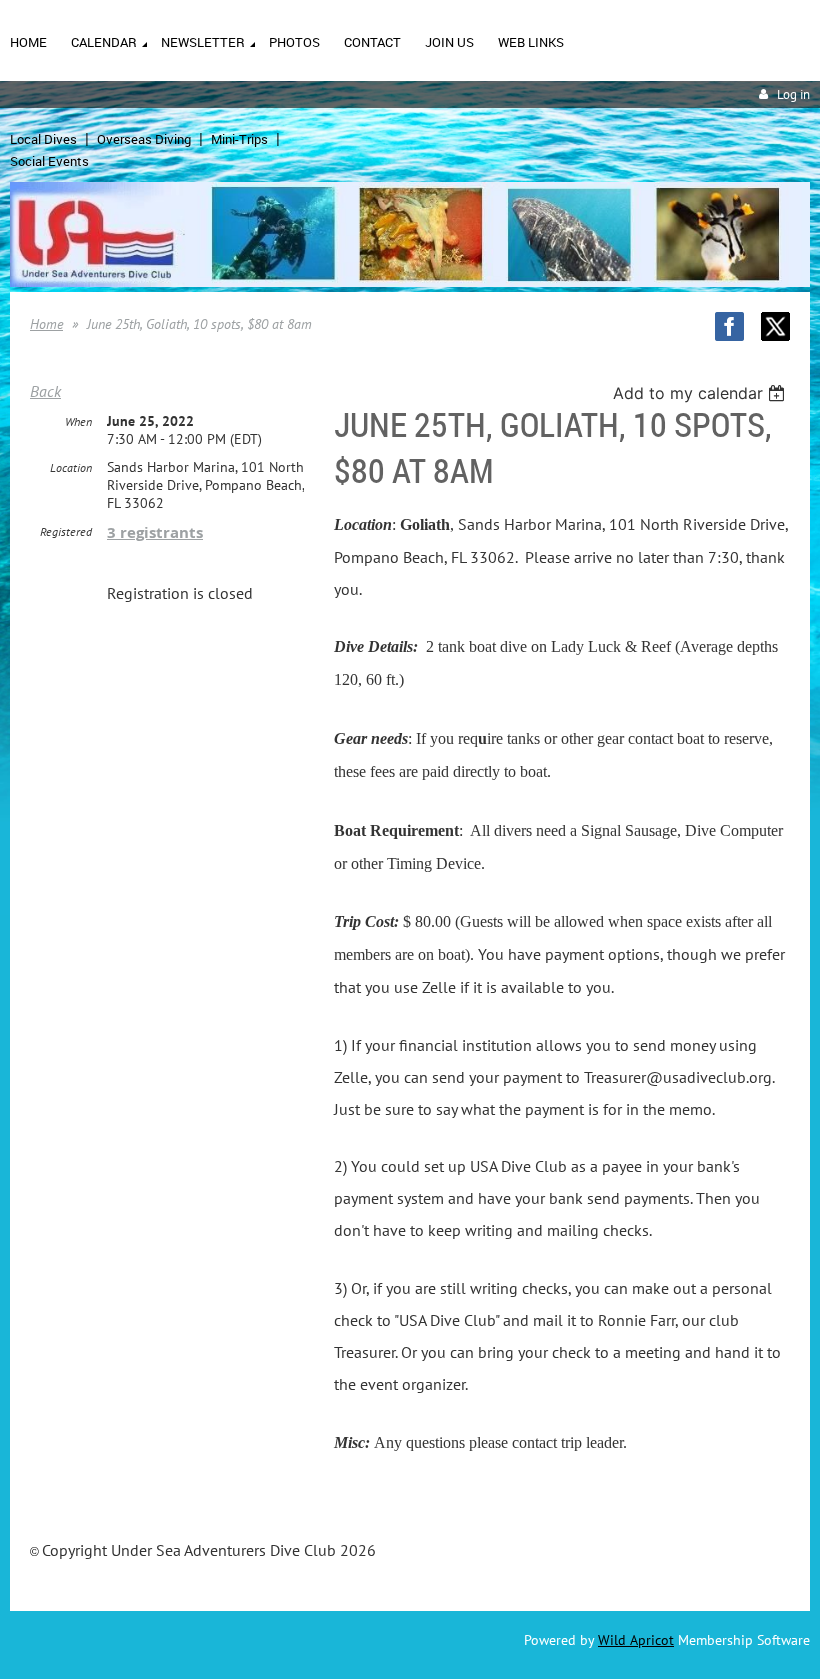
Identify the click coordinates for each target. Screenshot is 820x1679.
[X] (775, 326)
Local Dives (43, 139)
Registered (66, 531)
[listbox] (701, 393)
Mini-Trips (239, 139)
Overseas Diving (144, 139)
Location (71, 467)
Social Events (49, 161)
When (78, 421)
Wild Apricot (636, 1640)
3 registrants (155, 532)
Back (45, 391)
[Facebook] (729, 326)
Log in (793, 94)
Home (46, 324)
